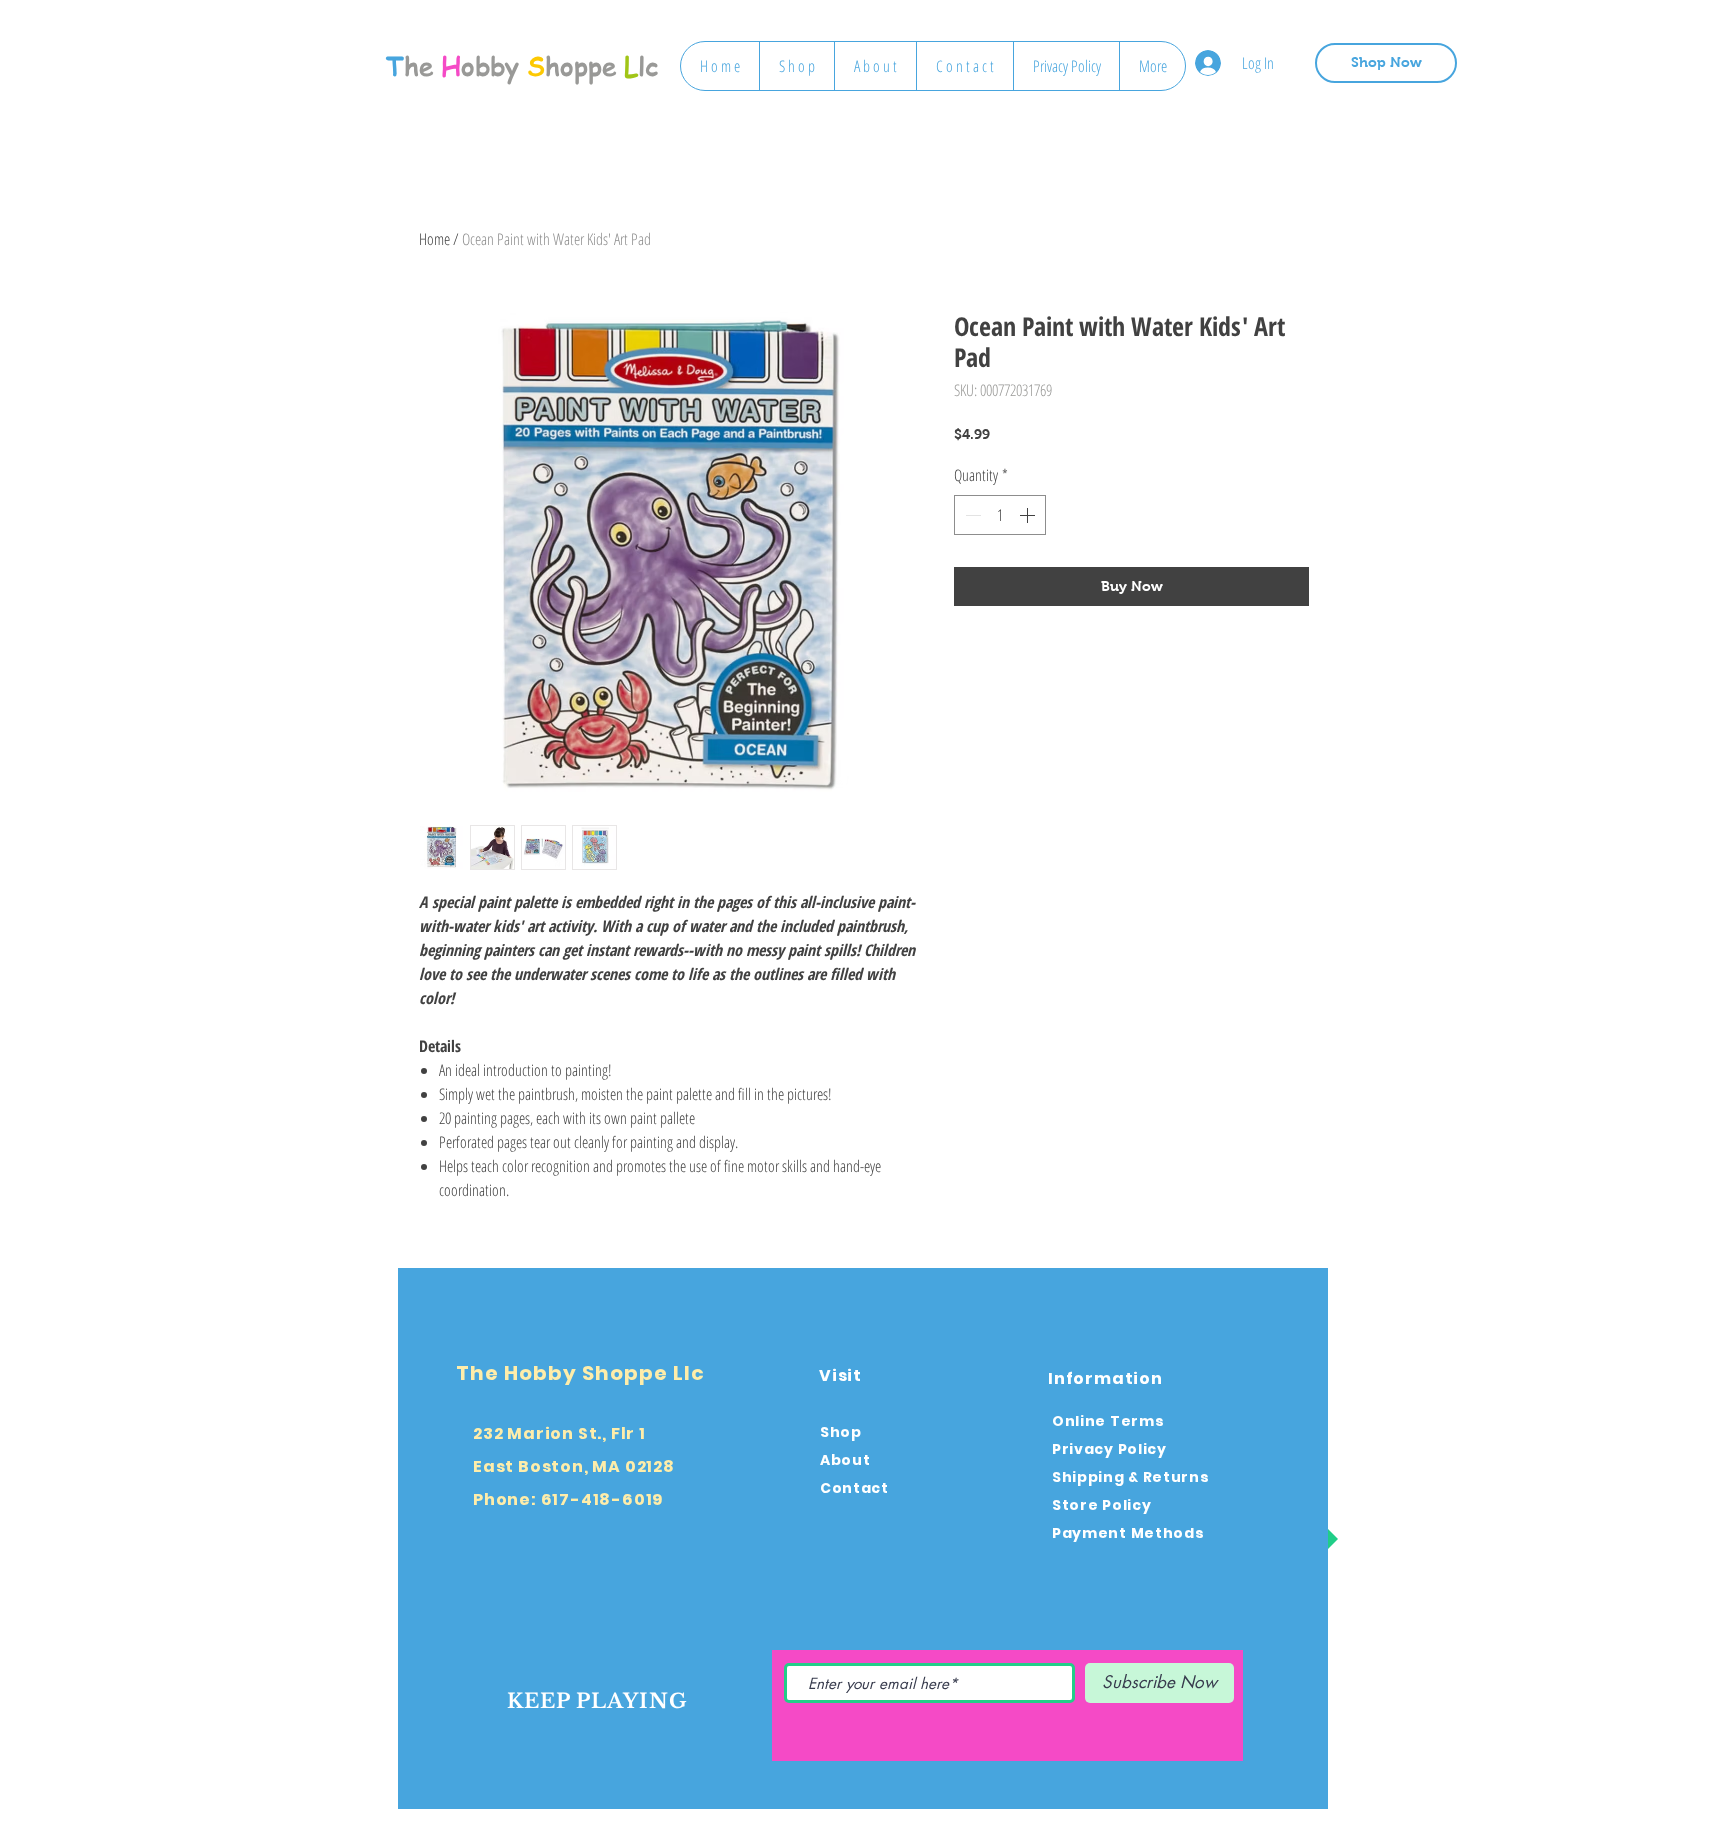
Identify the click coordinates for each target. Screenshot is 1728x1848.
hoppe (580, 66)
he (418, 66)
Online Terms (1108, 1421)
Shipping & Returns (1131, 1477)
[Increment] (1029, 515)
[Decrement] (971, 515)
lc (648, 66)
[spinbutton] (1000, 515)
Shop (841, 1432)
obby (490, 66)
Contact (854, 1488)
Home (434, 239)
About (845, 1460)
